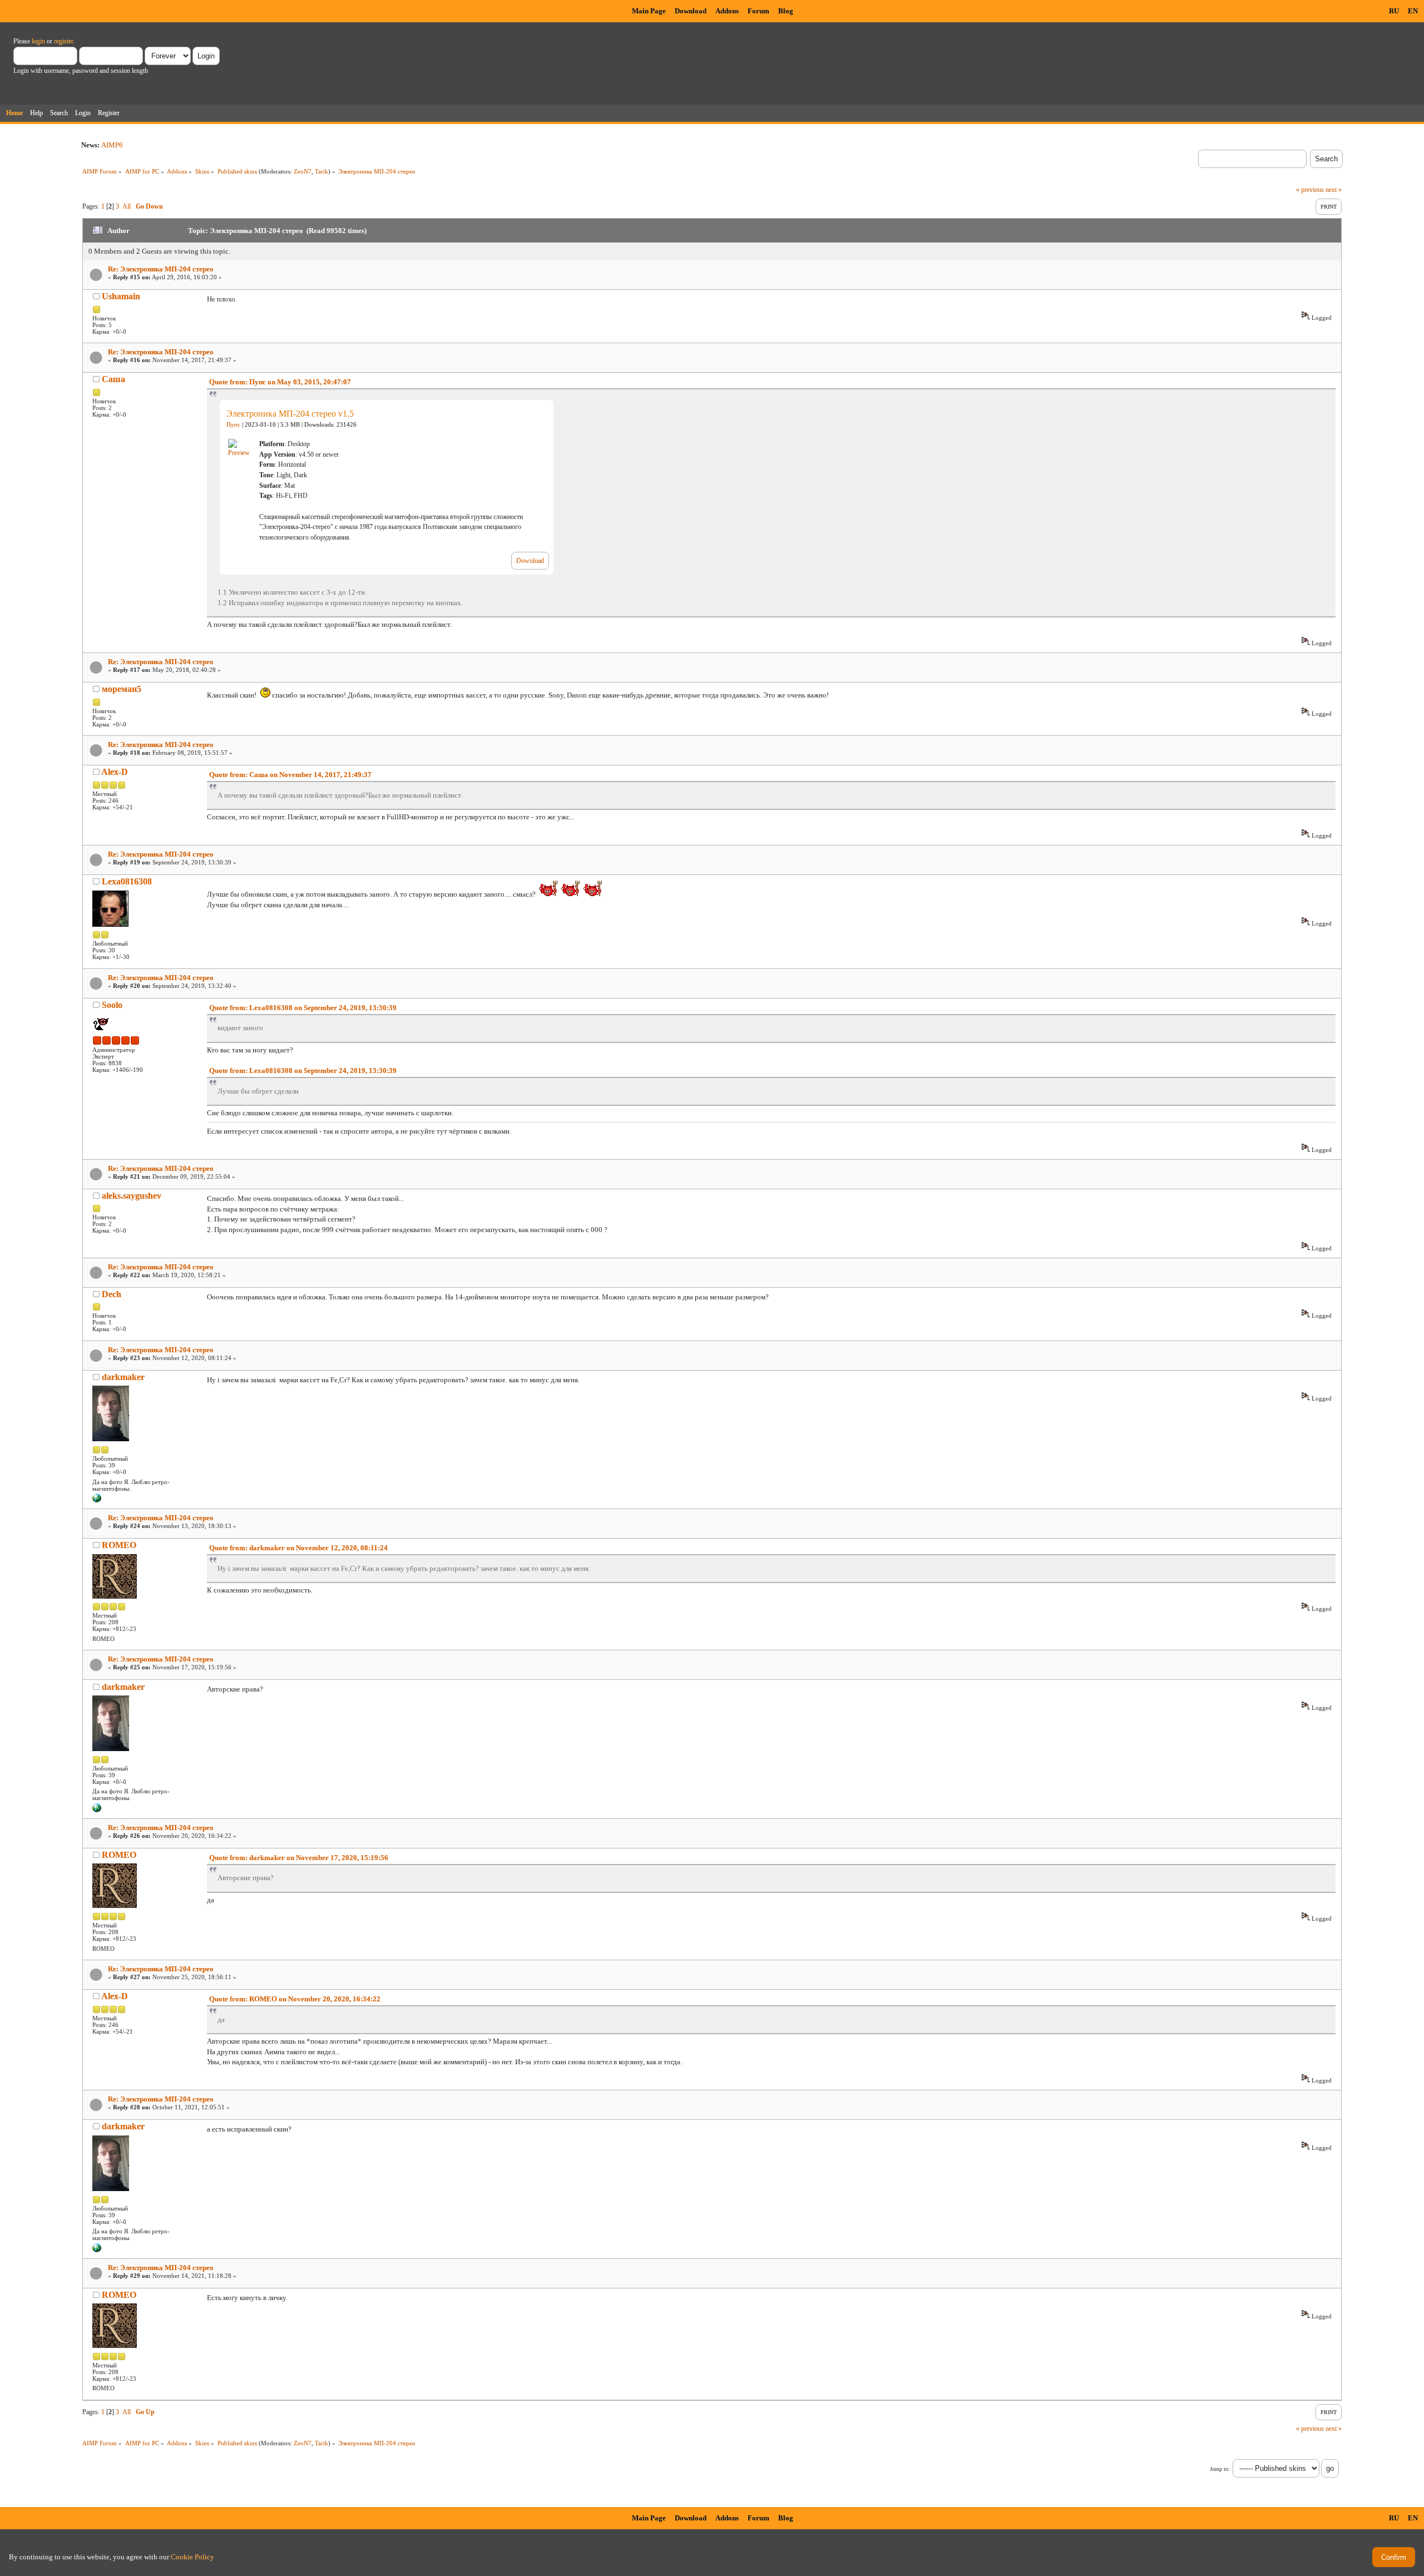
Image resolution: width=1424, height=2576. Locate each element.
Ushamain (121, 296)
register (63, 41)
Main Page (649, 11)
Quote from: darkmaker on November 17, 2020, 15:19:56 (299, 1858)
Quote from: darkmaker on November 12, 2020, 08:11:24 (298, 1548)
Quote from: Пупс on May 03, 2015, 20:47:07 (280, 382)
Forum (758, 11)
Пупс (233, 425)
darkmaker (123, 1377)
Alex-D (115, 772)
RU (1394, 11)
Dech (112, 1294)
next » (1334, 190)
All (127, 206)
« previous (1310, 190)
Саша (113, 379)
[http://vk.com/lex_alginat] (97, 1500)
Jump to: (1220, 2469)
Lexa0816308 (127, 881)
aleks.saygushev (132, 1196)
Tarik (322, 171)
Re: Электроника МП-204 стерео (161, 269)
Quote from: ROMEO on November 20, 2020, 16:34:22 (295, 1999)
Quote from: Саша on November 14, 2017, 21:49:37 (290, 775)
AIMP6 (112, 145)
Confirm (1394, 2557)
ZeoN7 (303, 171)
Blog (786, 11)
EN (1413, 11)
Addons (727, 11)
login (38, 41)
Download (691, 11)
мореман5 (122, 689)
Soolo (112, 1005)
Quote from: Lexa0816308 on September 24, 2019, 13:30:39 (303, 1008)
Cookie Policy (192, 2557)
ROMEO (119, 1545)
